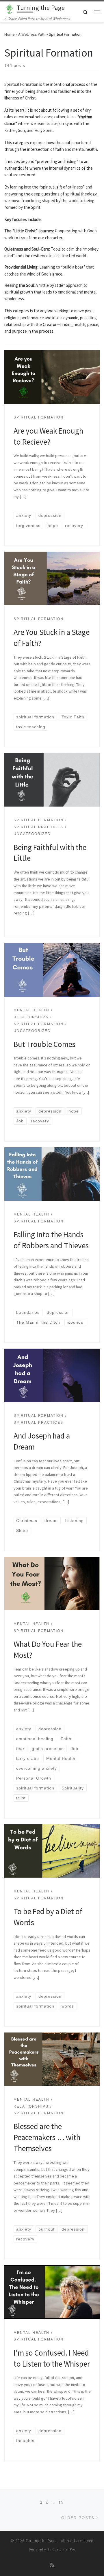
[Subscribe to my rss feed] (52, 2565)
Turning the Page (41, 2541)
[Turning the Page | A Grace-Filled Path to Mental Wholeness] (10, 8)
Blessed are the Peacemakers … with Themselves (47, 2137)
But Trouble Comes (45, 1044)
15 (61, 2502)
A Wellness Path (32, 34)
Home (10, 34)
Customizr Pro (64, 2549)
